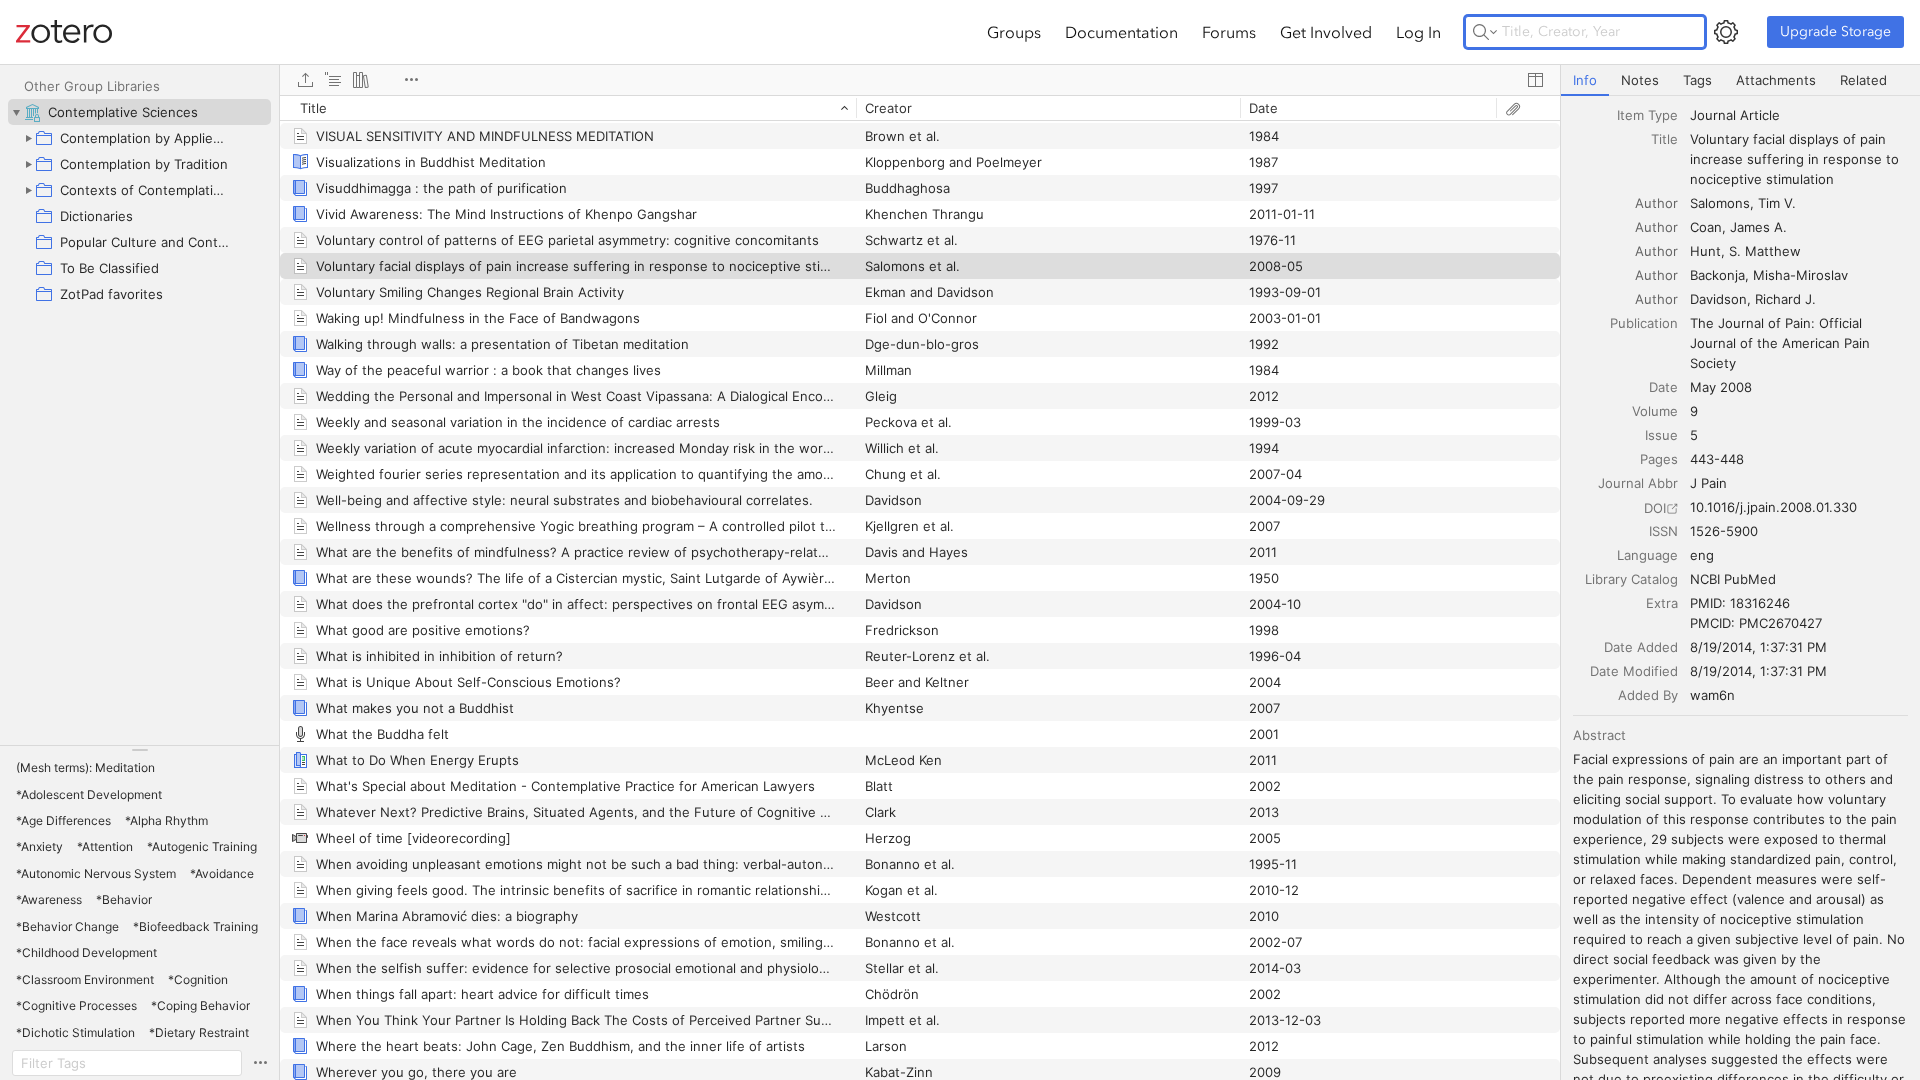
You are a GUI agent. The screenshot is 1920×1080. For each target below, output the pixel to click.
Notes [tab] (1640, 80)
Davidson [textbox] (1718, 299)
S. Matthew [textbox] (1765, 251)
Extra (1662, 603)
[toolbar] (920, 80)
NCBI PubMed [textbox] (1733, 579)
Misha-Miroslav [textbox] (1800, 275)
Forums (1229, 32)
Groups (1014, 32)
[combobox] (1799, 115)
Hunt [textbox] (1705, 251)
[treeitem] (139, 112)
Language (1647, 555)
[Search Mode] (1485, 32)
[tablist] (1740, 80)
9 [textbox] (1694, 411)
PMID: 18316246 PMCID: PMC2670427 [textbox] (1756, 613)
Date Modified (1634, 671)
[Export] (305, 80)
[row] (920, 108)
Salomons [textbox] (1720, 203)
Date (1663, 387)
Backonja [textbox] (1717, 275)
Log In (1418, 32)
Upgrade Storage (1835, 31)
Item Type (1647, 115)
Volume (1655, 411)
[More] (411, 80)
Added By (1648, 695)
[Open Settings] (1726, 32)
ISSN (1663, 531)
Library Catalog (1631, 579)
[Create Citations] (333, 80)
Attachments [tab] (1776, 80)
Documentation (1121, 32)
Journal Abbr (1638, 483)
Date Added (1641, 647)
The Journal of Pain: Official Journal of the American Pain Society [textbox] (1782, 343)
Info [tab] (1585, 80)
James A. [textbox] (1758, 227)
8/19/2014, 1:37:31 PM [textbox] (1758, 647)
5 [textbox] (1694, 435)
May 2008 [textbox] (1721, 387)
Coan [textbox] (1706, 227)
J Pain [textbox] (1708, 483)
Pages (1659, 459)
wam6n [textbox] (1712, 695)
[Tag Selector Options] (260, 1063)
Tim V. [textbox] (1777, 203)
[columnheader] (568, 108)
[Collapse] (16, 112)
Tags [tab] (1697, 80)
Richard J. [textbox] (1785, 299)
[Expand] (28, 138)
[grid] (920, 587)
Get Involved (1326, 32)
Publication (1644, 323)
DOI (1655, 508)
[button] (85, 768)
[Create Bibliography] (361, 80)
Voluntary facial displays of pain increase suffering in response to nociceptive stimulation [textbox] (1796, 159)
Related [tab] (1863, 80)
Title (1664, 139)
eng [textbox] (1702, 555)
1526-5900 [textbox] (1724, 531)
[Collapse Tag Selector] (139, 750)
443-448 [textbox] (1717, 459)
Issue (1661, 435)
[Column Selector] (1535, 80)
